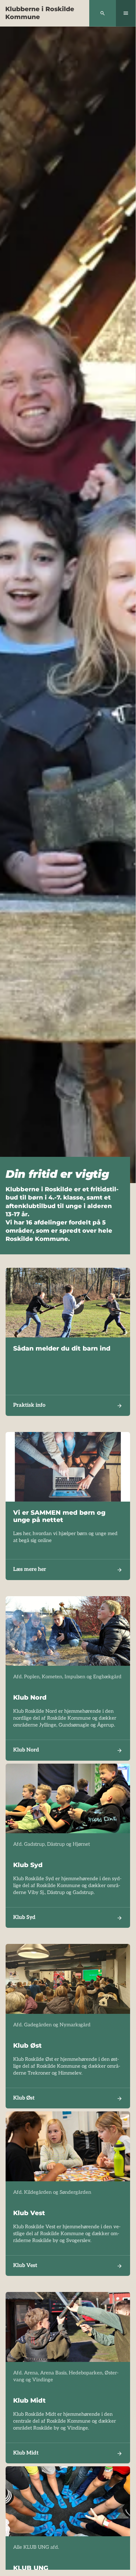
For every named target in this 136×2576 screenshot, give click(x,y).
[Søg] (103, 13)
